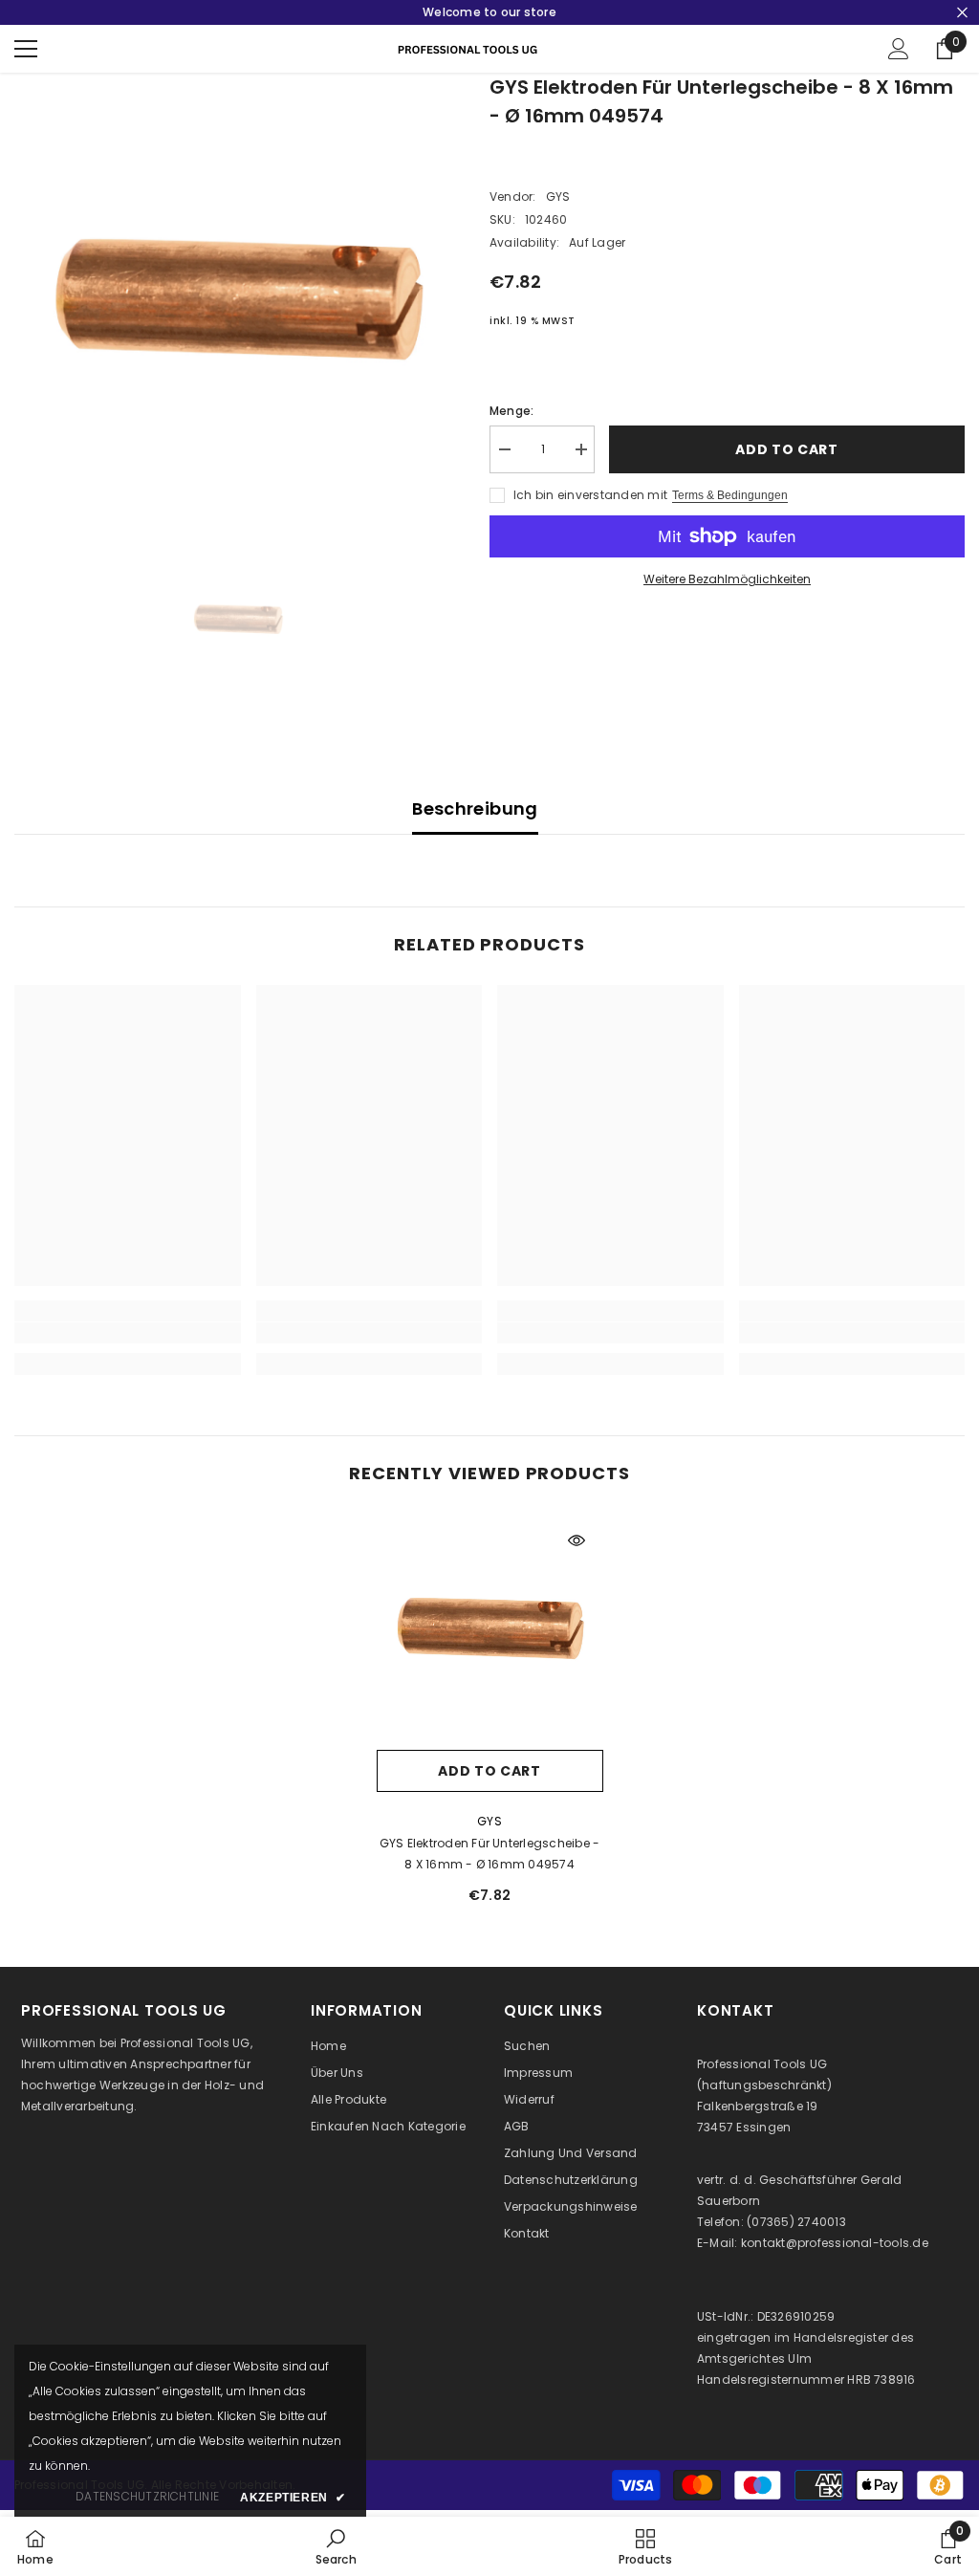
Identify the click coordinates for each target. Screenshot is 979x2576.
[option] (238, 296)
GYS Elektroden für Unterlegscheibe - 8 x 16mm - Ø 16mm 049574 (490, 1854)
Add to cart (787, 449)
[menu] (26, 49)
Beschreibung (475, 808)
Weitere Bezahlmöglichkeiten (727, 579)
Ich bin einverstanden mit (590, 495)
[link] (128, 1333)
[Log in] (899, 49)
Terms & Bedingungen (730, 495)
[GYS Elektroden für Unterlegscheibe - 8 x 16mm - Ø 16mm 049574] (490, 1627)
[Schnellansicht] (577, 1540)
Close (962, 13)
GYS (558, 196)
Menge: (511, 411)
